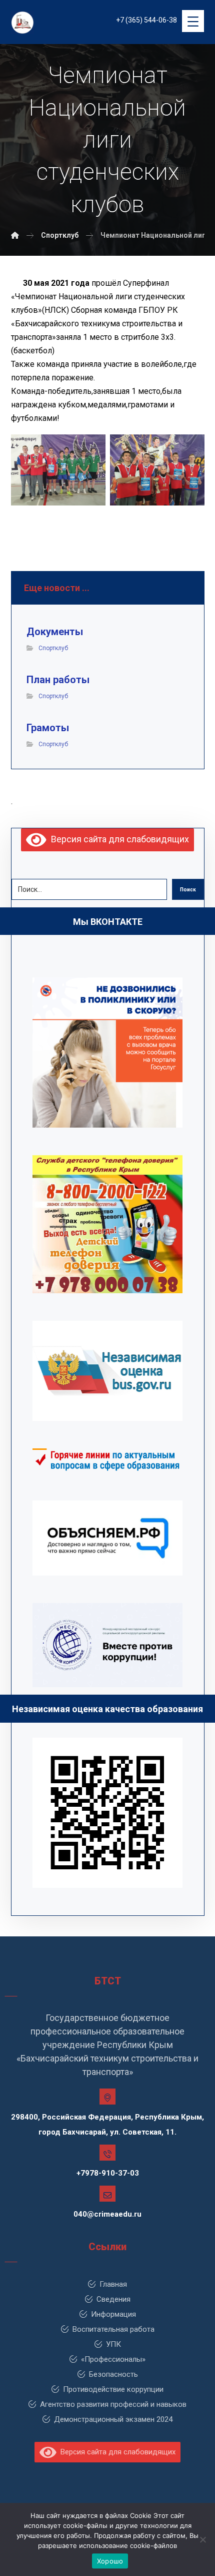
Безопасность (113, 2374)
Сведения (113, 2299)
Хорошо (110, 2561)
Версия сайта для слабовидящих (118, 839)
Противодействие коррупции (113, 2389)
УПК (113, 2344)
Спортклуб (53, 648)
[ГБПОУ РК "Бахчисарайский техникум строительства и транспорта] (15, 235)
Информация (113, 2314)
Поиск (188, 890)
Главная (113, 2284)
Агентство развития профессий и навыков (113, 2404)
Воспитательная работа (113, 2329)
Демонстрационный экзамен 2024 (113, 2419)
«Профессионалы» (113, 2359)
